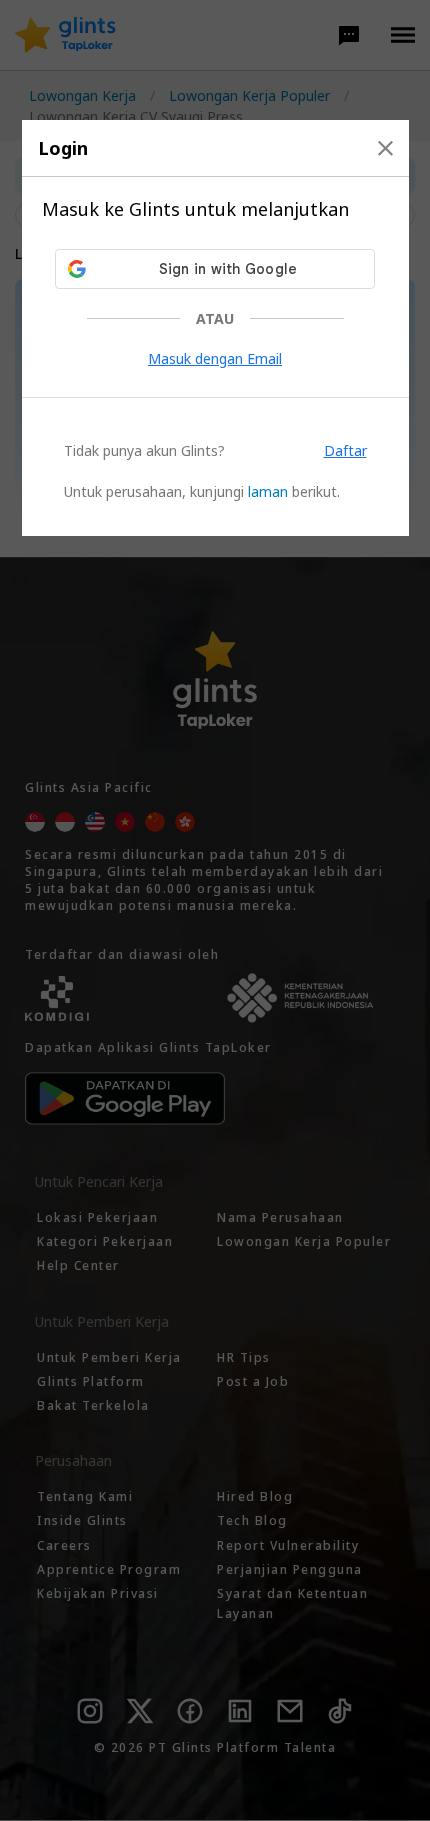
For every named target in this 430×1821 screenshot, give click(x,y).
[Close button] (385, 148)
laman (268, 491)
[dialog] (215, 328)
